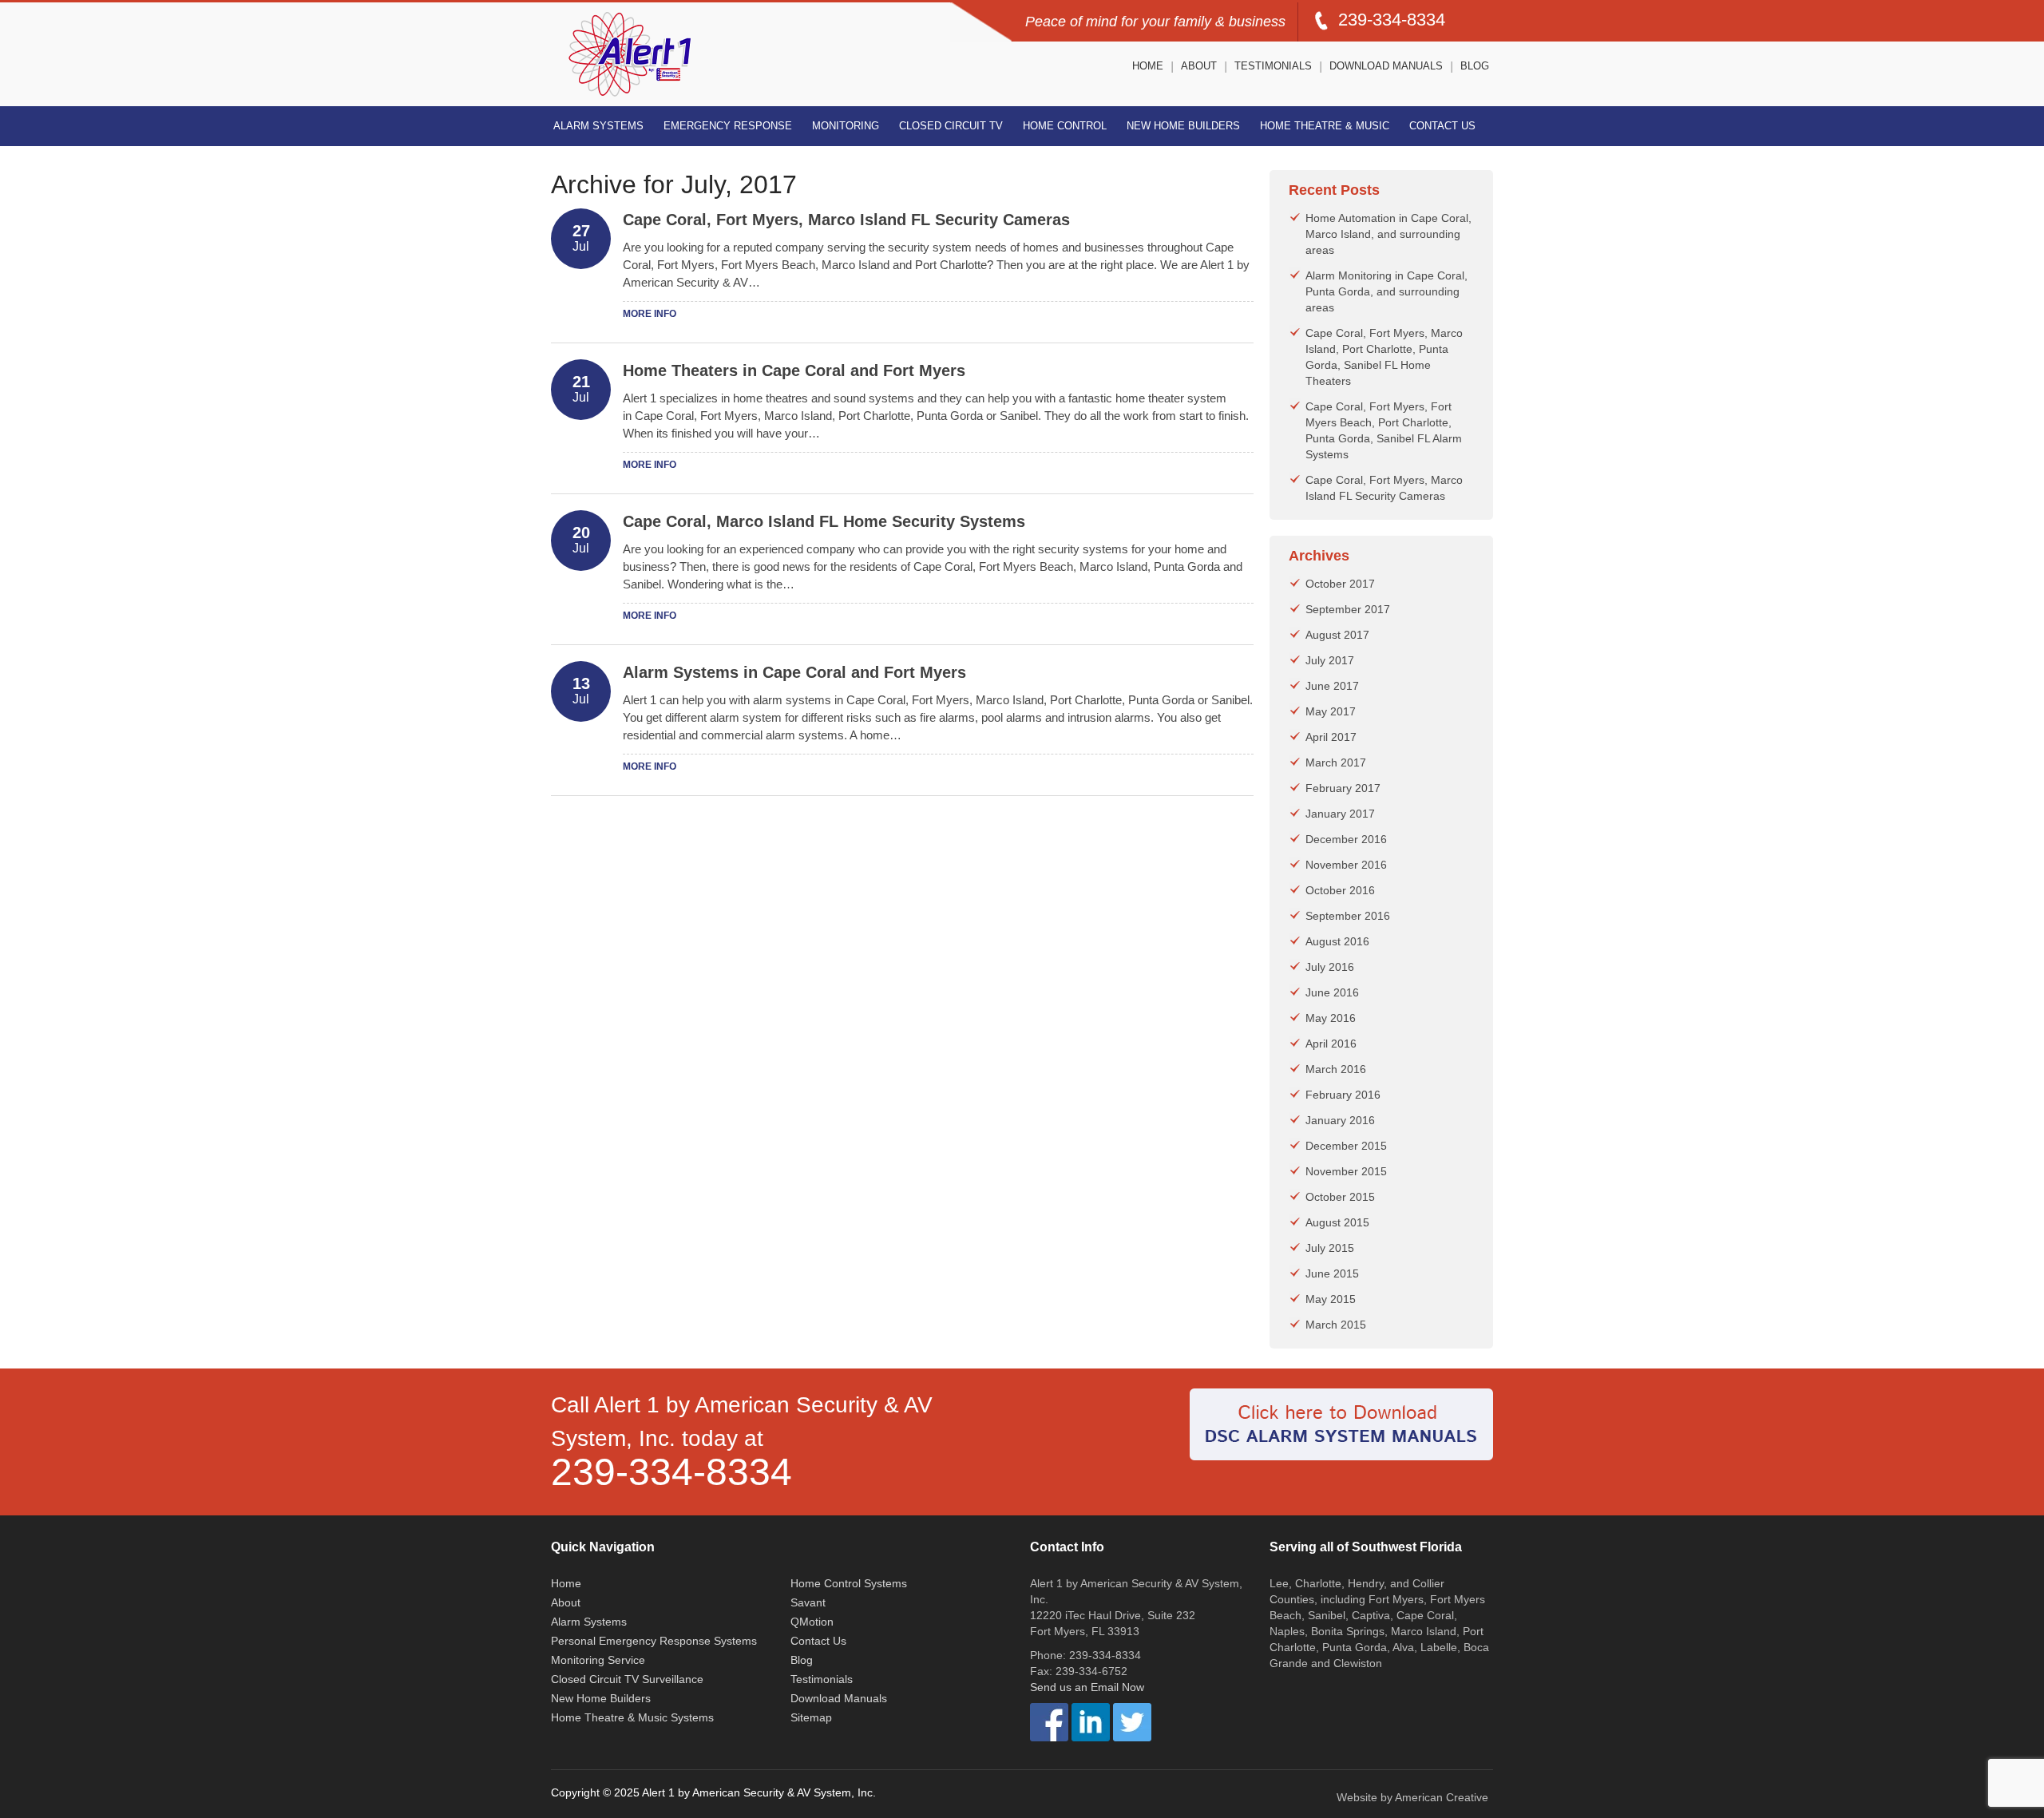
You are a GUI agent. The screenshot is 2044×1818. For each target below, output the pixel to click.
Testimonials (1273, 66)
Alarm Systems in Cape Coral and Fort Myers (794, 672)
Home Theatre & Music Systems (632, 1717)
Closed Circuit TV (951, 126)
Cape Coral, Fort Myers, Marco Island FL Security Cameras (846, 220)
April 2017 (1331, 737)
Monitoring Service (598, 1660)
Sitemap (811, 1717)
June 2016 (1332, 992)
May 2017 (1331, 711)
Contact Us (1442, 126)
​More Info (650, 314)
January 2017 (1340, 814)
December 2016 (1346, 839)
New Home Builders (1183, 126)
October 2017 (1340, 584)
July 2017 (1330, 660)
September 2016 (1348, 916)
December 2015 (1346, 1146)
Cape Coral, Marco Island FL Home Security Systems (824, 521)
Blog (1475, 66)
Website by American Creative (1412, 1797)
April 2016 (1331, 1044)
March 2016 (1336, 1069)
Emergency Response (728, 126)
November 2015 (1346, 1171)
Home (1148, 66)
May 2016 (1331, 1018)
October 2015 (1340, 1197)
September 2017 (1348, 609)
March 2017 (1336, 762)
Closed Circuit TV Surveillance (627, 1679)
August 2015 (1337, 1222)
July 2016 (1330, 967)
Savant (808, 1602)
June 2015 (1332, 1273)
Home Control (1065, 126)
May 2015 (1331, 1299)
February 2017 (1343, 788)
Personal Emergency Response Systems (654, 1641)
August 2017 (1337, 635)
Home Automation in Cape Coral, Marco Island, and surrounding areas (1388, 234)
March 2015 (1336, 1325)
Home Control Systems (849, 1583)
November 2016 (1346, 865)
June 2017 (1332, 686)
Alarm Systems (598, 126)
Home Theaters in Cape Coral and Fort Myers (794, 370)
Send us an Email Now (1087, 1687)
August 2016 (1337, 941)
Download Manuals (1386, 66)
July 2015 (1330, 1248)
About (1199, 66)
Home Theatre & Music (1325, 126)
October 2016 (1340, 890)
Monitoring (846, 126)
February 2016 (1343, 1095)
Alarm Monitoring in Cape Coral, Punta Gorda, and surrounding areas (1386, 291)
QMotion (812, 1622)
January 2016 (1340, 1120)
